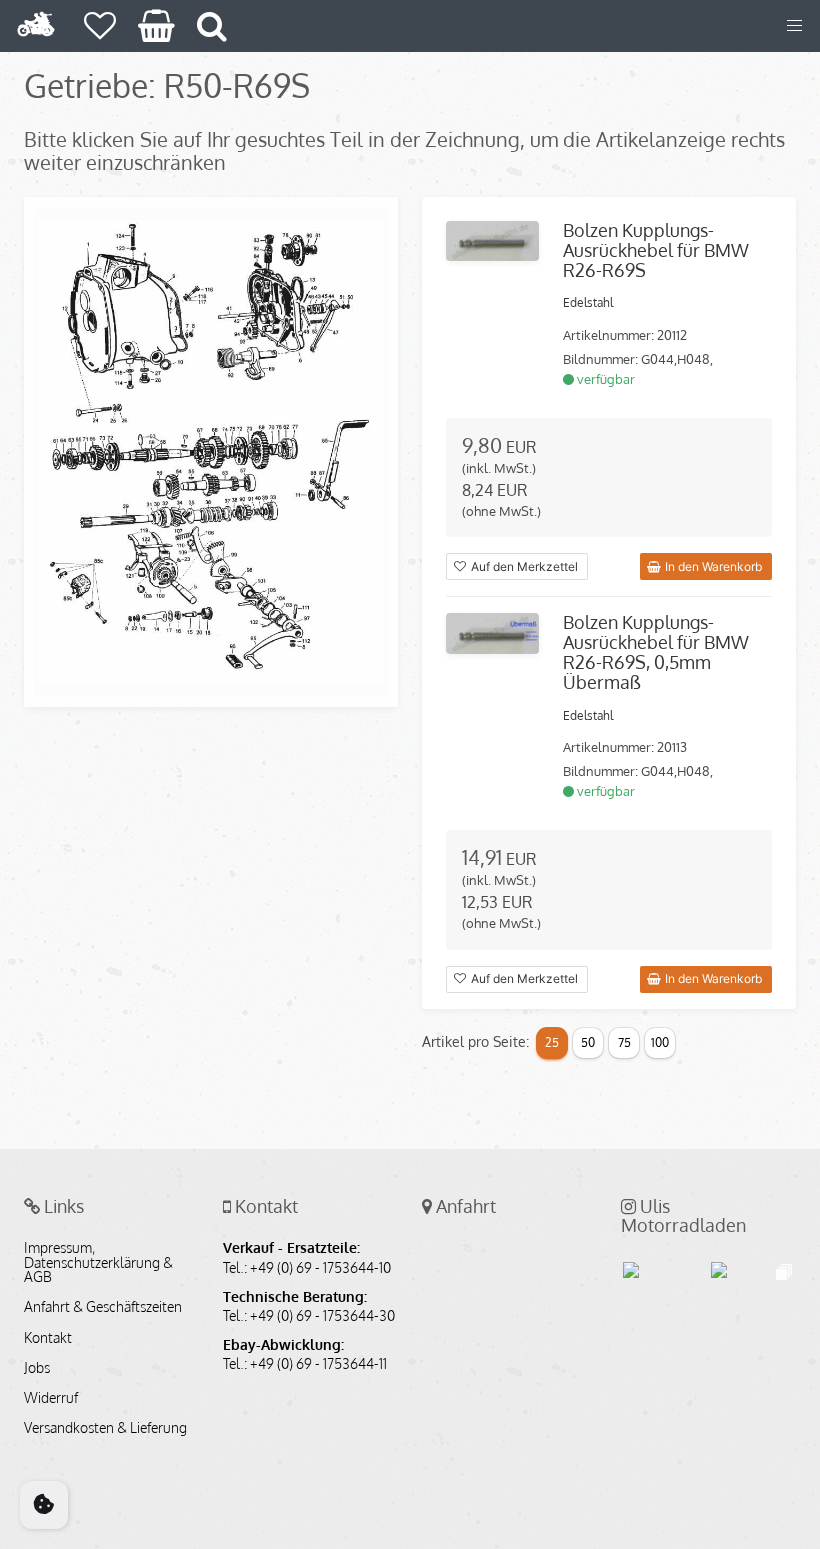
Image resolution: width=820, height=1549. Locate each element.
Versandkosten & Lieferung (105, 1428)
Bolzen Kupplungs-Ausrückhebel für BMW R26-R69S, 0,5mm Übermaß (656, 651)
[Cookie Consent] (44, 1505)
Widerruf (51, 1398)
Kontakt (48, 1338)
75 (624, 1042)
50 (588, 1042)
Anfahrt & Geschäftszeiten (103, 1307)
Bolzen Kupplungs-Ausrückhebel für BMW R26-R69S (656, 250)
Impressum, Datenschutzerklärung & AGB (98, 1262)
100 (660, 1042)
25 (552, 1042)
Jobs (37, 1368)
